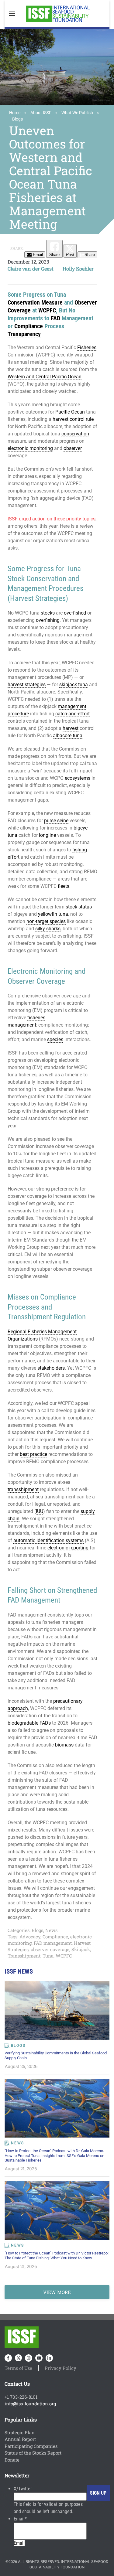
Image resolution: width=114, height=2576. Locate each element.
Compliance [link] (29, 326)
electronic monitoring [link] (30, 448)
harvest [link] (71, 728)
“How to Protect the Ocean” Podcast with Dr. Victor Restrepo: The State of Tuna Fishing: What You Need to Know (57, 2255)
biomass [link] (64, 1745)
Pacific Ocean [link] (70, 412)
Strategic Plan (20, 2432)
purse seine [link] (56, 821)
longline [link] (47, 835)
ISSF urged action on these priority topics (52, 519)
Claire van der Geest (31, 269)
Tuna (48, 1956)
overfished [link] (75, 613)
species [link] (55, 1039)
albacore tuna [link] (68, 736)
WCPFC (64, 1956)
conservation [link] (75, 434)
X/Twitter (23, 2489)
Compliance (55, 1937)
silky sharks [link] (48, 929)
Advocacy (30, 1937)
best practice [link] (33, 1454)
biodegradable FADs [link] (29, 1723)
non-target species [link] (46, 921)
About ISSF (41, 113)
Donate (12, 2460)
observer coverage (50, 1949)
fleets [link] (64, 886)
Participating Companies (31, 2446)
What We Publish (77, 113)
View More (57, 2292)
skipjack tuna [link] (74, 685)
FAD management (53, 1943)
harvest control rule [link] (73, 419)
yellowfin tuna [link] (53, 914)
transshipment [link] (23, 1489)
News (51, 1930)
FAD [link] (55, 318)
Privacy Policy (60, 2368)
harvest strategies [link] (27, 685)
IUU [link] (40, 1511)
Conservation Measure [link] (35, 302)
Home (15, 113)
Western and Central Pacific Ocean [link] (45, 377)
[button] (12, 14)
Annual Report (20, 2439)
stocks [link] (48, 613)
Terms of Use (18, 2368)
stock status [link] (79, 907)
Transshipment (24, 1956)
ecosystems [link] (78, 778)
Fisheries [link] (87, 348)
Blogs (17, 119)
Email (20, 2519)
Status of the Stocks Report (33, 2453)
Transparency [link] (24, 334)
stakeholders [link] (51, 1368)
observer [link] (73, 448)
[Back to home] (57, 14)
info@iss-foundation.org (30, 2404)
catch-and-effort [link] (73, 714)
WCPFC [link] (47, 310)
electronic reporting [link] (68, 1548)
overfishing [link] (48, 620)
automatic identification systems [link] (48, 1540)
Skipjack (81, 1949)
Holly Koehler (78, 269)
